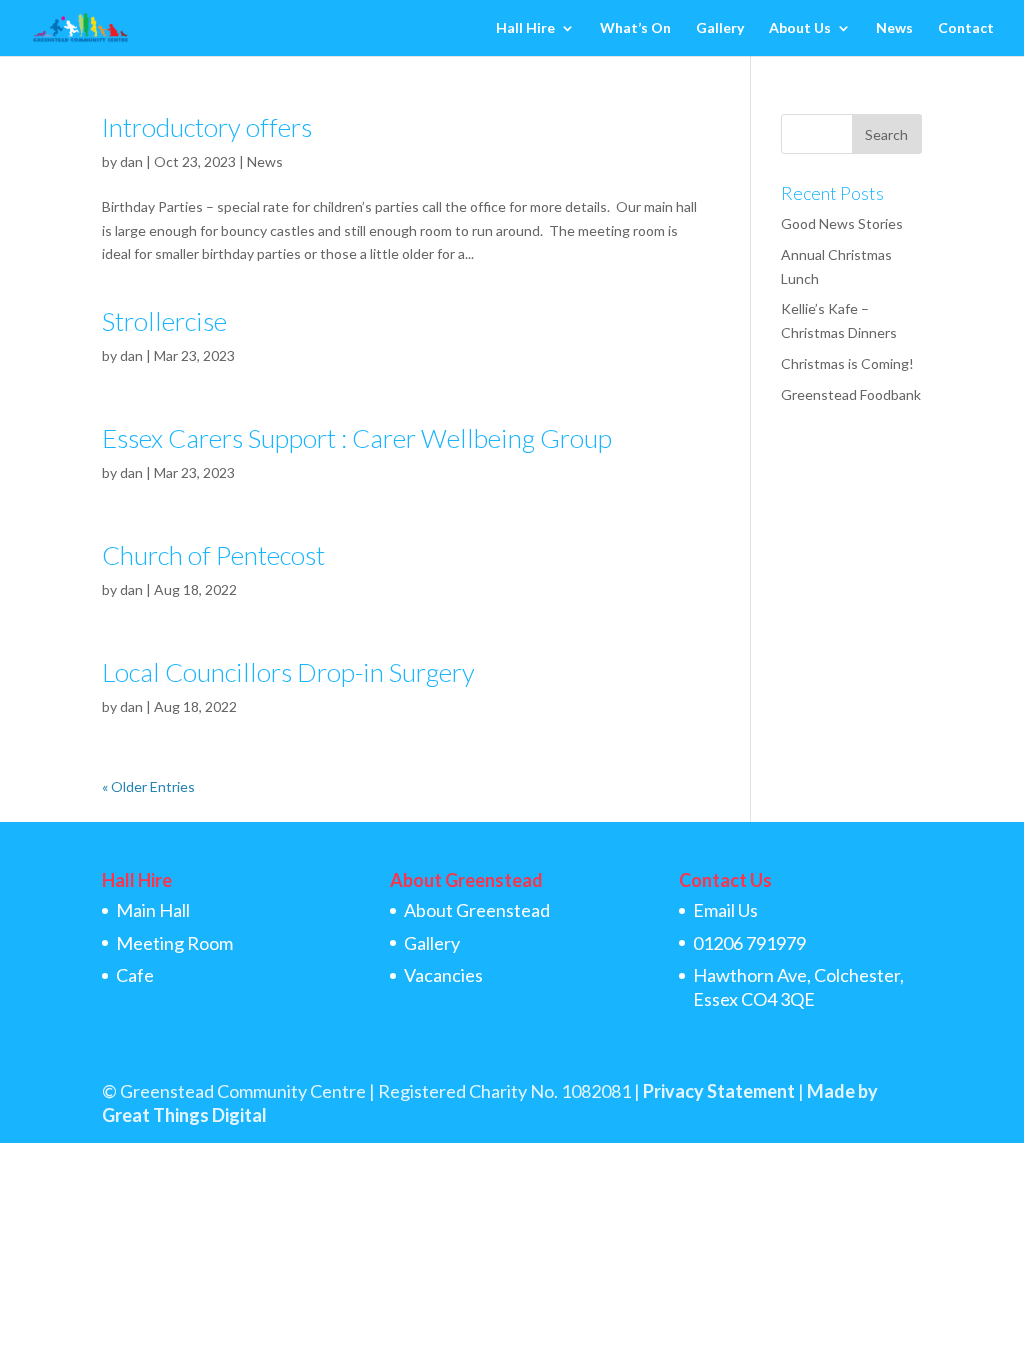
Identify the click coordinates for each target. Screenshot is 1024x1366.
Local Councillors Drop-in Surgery (288, 672)
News (894, 28)
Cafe (135, 975)
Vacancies (443, 975)
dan (131, 161)
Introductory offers (207, 127)
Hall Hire (525, 28)
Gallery (720, 28)
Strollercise (164, 321)
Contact (966, 28)
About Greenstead (477, 910)
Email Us (725, 910)
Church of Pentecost (213, 555)
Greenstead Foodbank (851, 394)
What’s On (635, 28)
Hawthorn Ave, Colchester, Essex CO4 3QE (798, 986)
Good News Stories (842, 223)
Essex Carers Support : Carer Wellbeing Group (357, 438)
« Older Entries (148, 786)
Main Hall (153, 910)
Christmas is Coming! (847, 363)
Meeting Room (174, 943)
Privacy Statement (719, 1091)
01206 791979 (749, 943)
